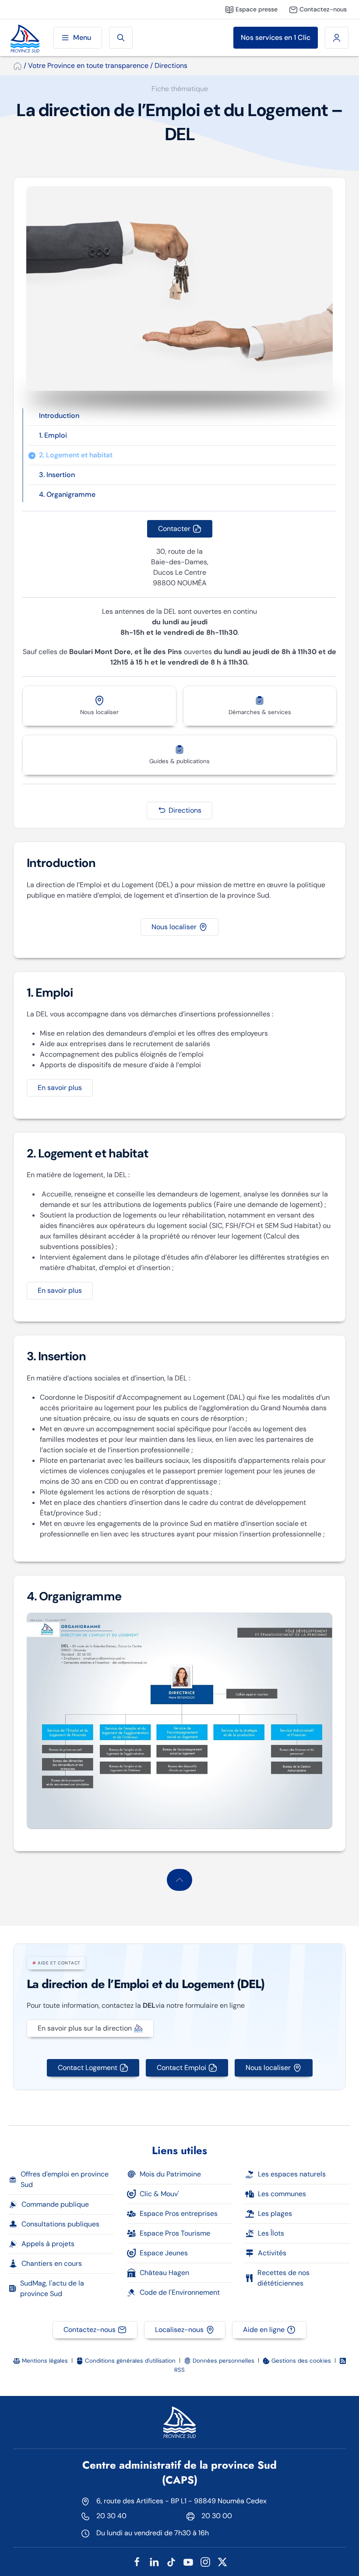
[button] (179, 1880)
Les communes (282, 2194)
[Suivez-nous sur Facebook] (137, 2561)
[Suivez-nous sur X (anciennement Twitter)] (222, 2561)
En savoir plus (60, 1088)
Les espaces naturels (292, 2174)
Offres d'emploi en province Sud (65, 2179)
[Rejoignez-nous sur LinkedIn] (154, 2561)
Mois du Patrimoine (170, 2174)
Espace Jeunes (164, 2253)
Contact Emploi (181, 2068)
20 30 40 (111, 2516)
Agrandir (179, 1721)
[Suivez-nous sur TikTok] (171, 2561)
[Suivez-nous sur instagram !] (205, 2561)
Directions (185, 810)
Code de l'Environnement (180, 2292)
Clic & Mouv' (159, 2194)
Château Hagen (164, 2273)
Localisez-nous (179, 2330)
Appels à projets (48, 2244)
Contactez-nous (90, 2330)
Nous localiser (174, 927)
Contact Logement (88, 2068)
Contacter (174, 529)
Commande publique (55, 2204)
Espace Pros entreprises (179, 2213)
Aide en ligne (264, 2330)
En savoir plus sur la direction (85, 2028)
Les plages (275, 2213)
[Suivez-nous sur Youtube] (188, 2561)
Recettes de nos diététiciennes (283, 2278)
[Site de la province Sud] (25, 38)
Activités (272, 2253)
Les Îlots (271, 2233)
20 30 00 (217, 2516)
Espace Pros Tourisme (175, 2233)
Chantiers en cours (52, 2263)
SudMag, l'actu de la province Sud (52, 2288)
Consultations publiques (60, 2224)
